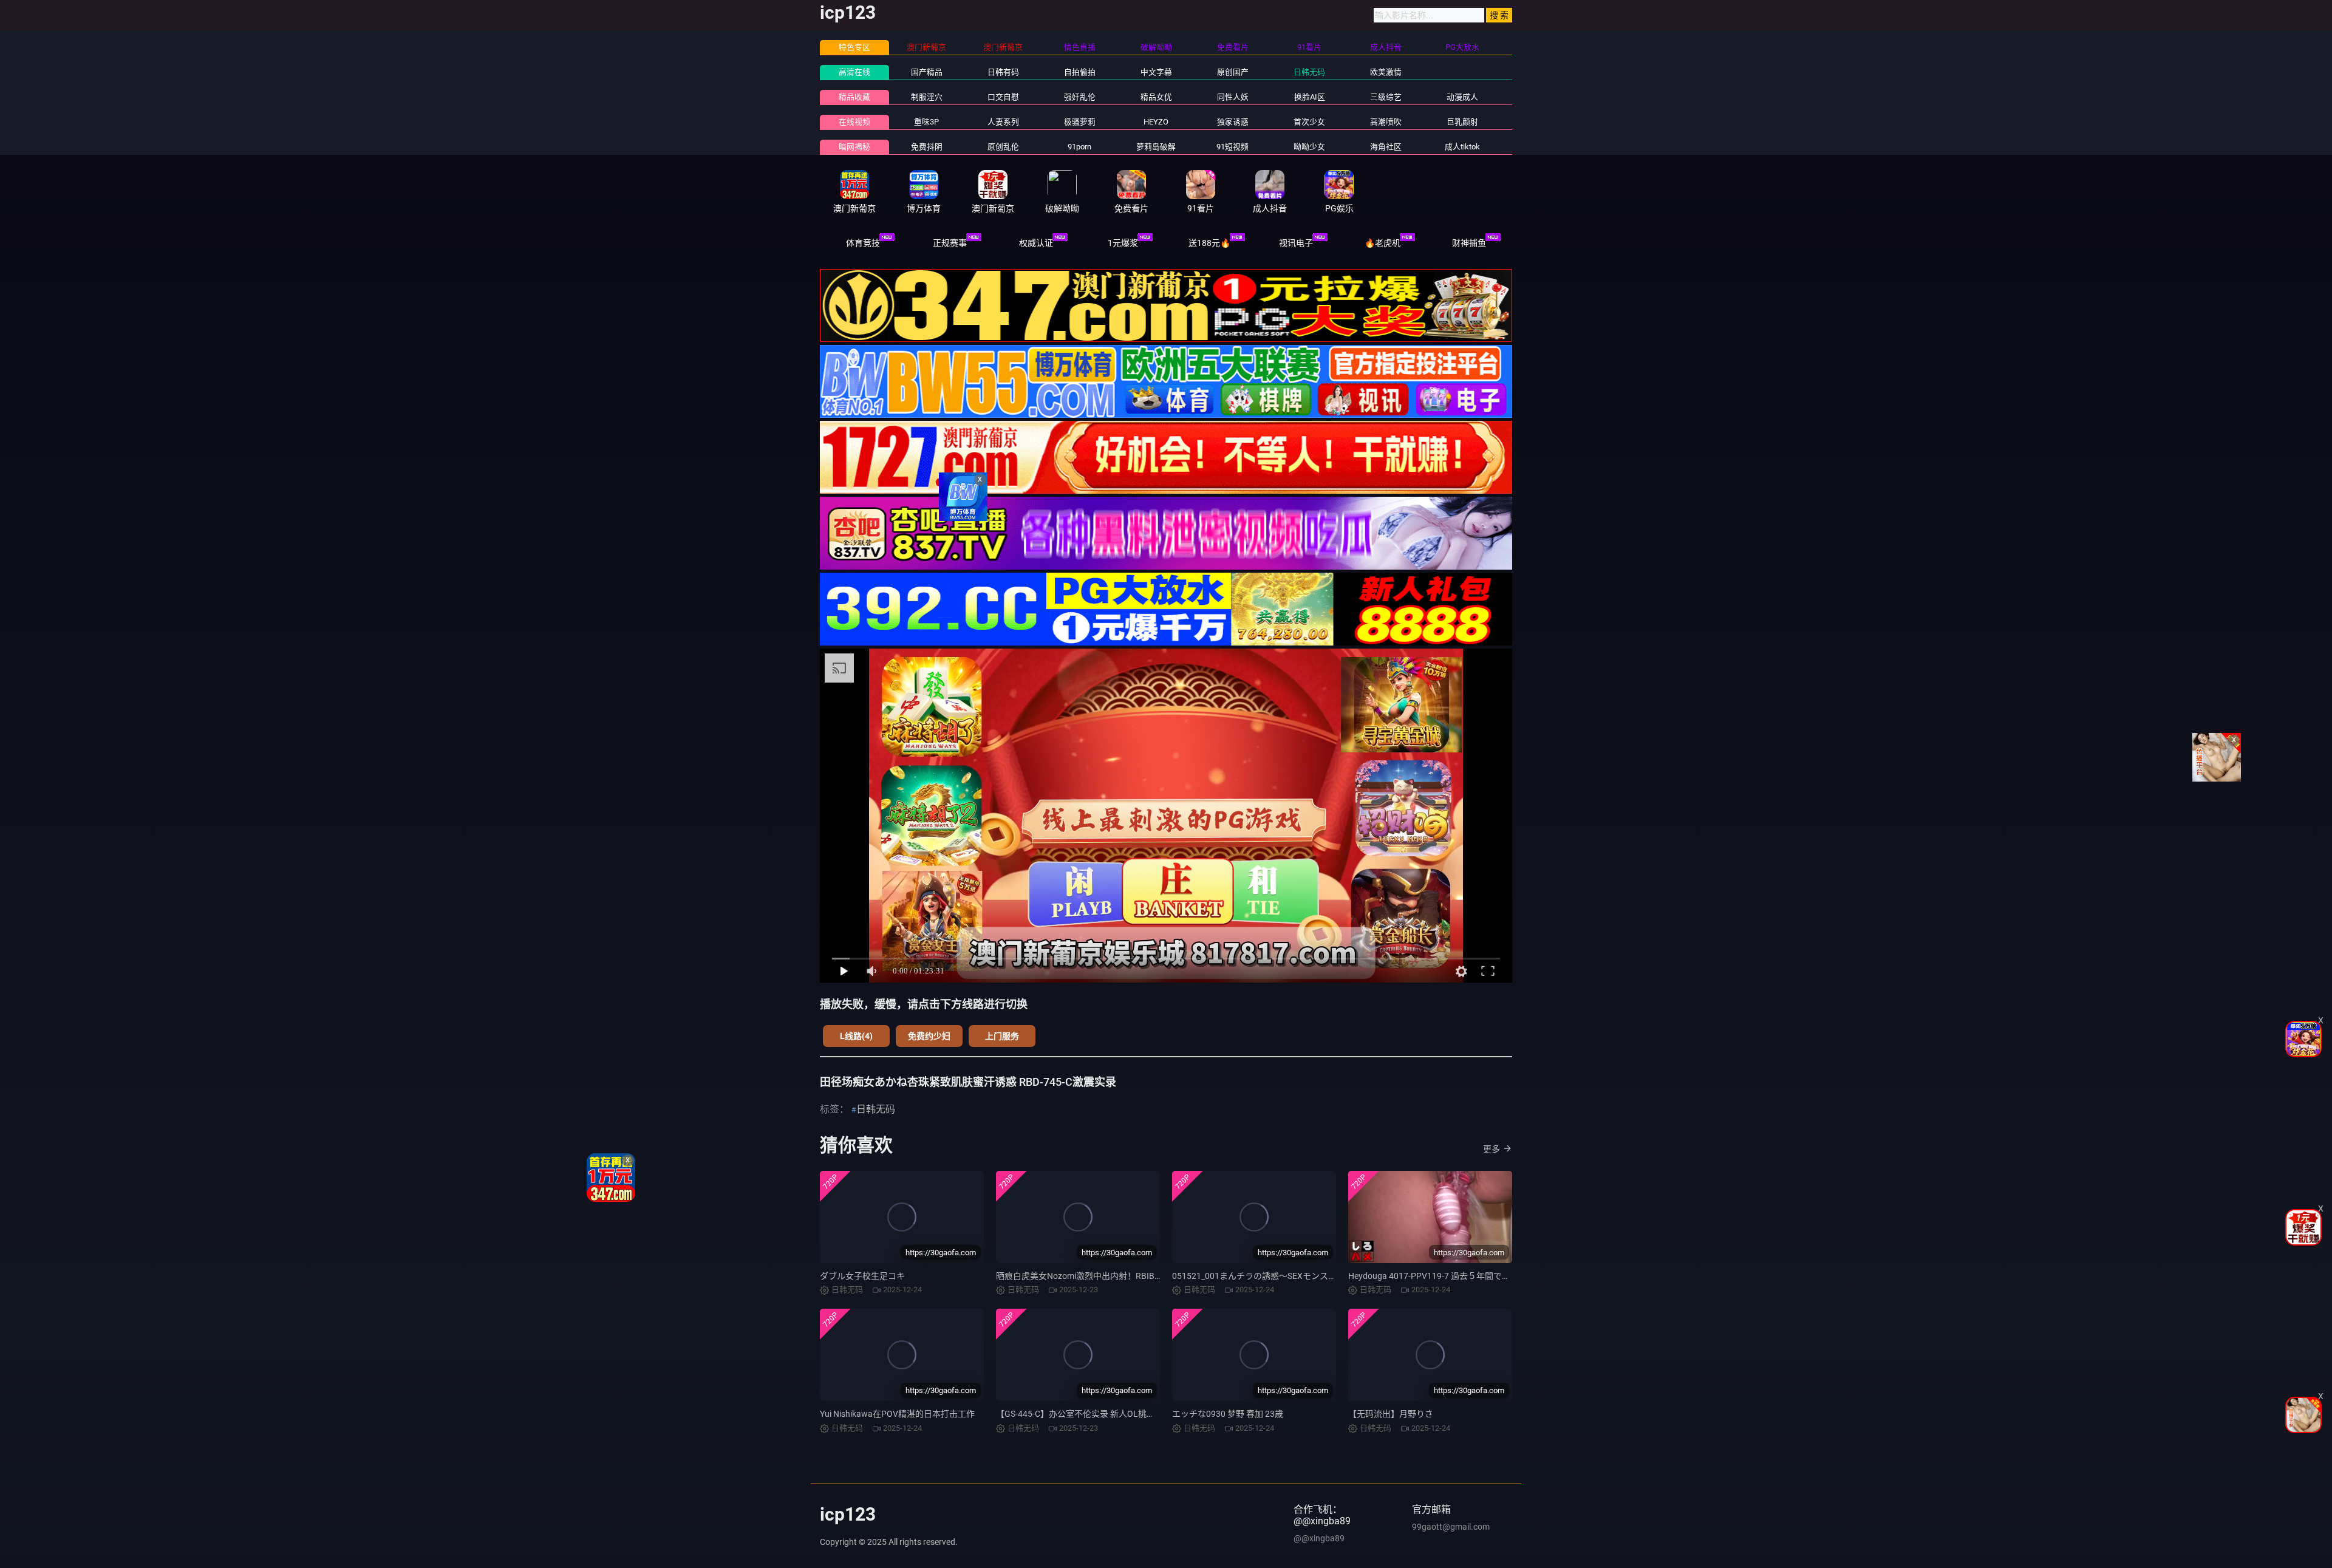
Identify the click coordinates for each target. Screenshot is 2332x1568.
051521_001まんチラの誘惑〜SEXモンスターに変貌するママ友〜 (1297, 1276)
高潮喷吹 (1386, 122)
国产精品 (927, 72)
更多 (1492, 1149)
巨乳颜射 (1462, 122)
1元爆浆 (1123, 243)
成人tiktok (1462, 147)
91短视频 (1232, 147)
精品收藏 (854, 97)
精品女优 (1156, 97)
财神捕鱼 (1469, 243)
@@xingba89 (1319, 1538)
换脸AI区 (1310, 97)
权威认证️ (1036, 243)
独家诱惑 (1233, 122)
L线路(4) (856, 1036)
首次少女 (1309, 122)
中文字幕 (1156, 72)
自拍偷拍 (1080, 72)
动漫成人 (1462, 97)
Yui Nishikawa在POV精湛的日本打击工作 (897, 1414)
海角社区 (1386, 147)
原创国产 (1233, 72)
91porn (1079, 147)
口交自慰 (1003, 97)
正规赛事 (950, 243)
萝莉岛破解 (1156, 147)
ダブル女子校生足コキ (862, 1276)
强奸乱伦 (1080, 97)
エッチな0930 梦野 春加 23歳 (1228, 1414)
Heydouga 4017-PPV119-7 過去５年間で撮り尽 (1438, 1276)
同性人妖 (1233, 97)
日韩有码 (1003, 72)
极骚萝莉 (1080, 122)
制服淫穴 (927, 97)
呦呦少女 (1309, 147)
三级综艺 (1386, 97)
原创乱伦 (1003, 147)
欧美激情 (1386, 72)
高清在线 (854, 72)
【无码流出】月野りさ (1391, 1414)
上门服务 (1002, 1036)
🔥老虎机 (1382, 243)
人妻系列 (1003, 122)
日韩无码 (1309, 72)
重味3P (926, 122)
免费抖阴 (927, 147)
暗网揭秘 (854, 147)
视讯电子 (1296, 243)
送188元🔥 (1209, 243)
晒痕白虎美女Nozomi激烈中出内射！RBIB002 (1082, 1276)
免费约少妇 (929, 1036)
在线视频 (854, 122)
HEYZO (1156, 122)
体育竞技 (863, 243)
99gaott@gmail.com (1451, 1527)
